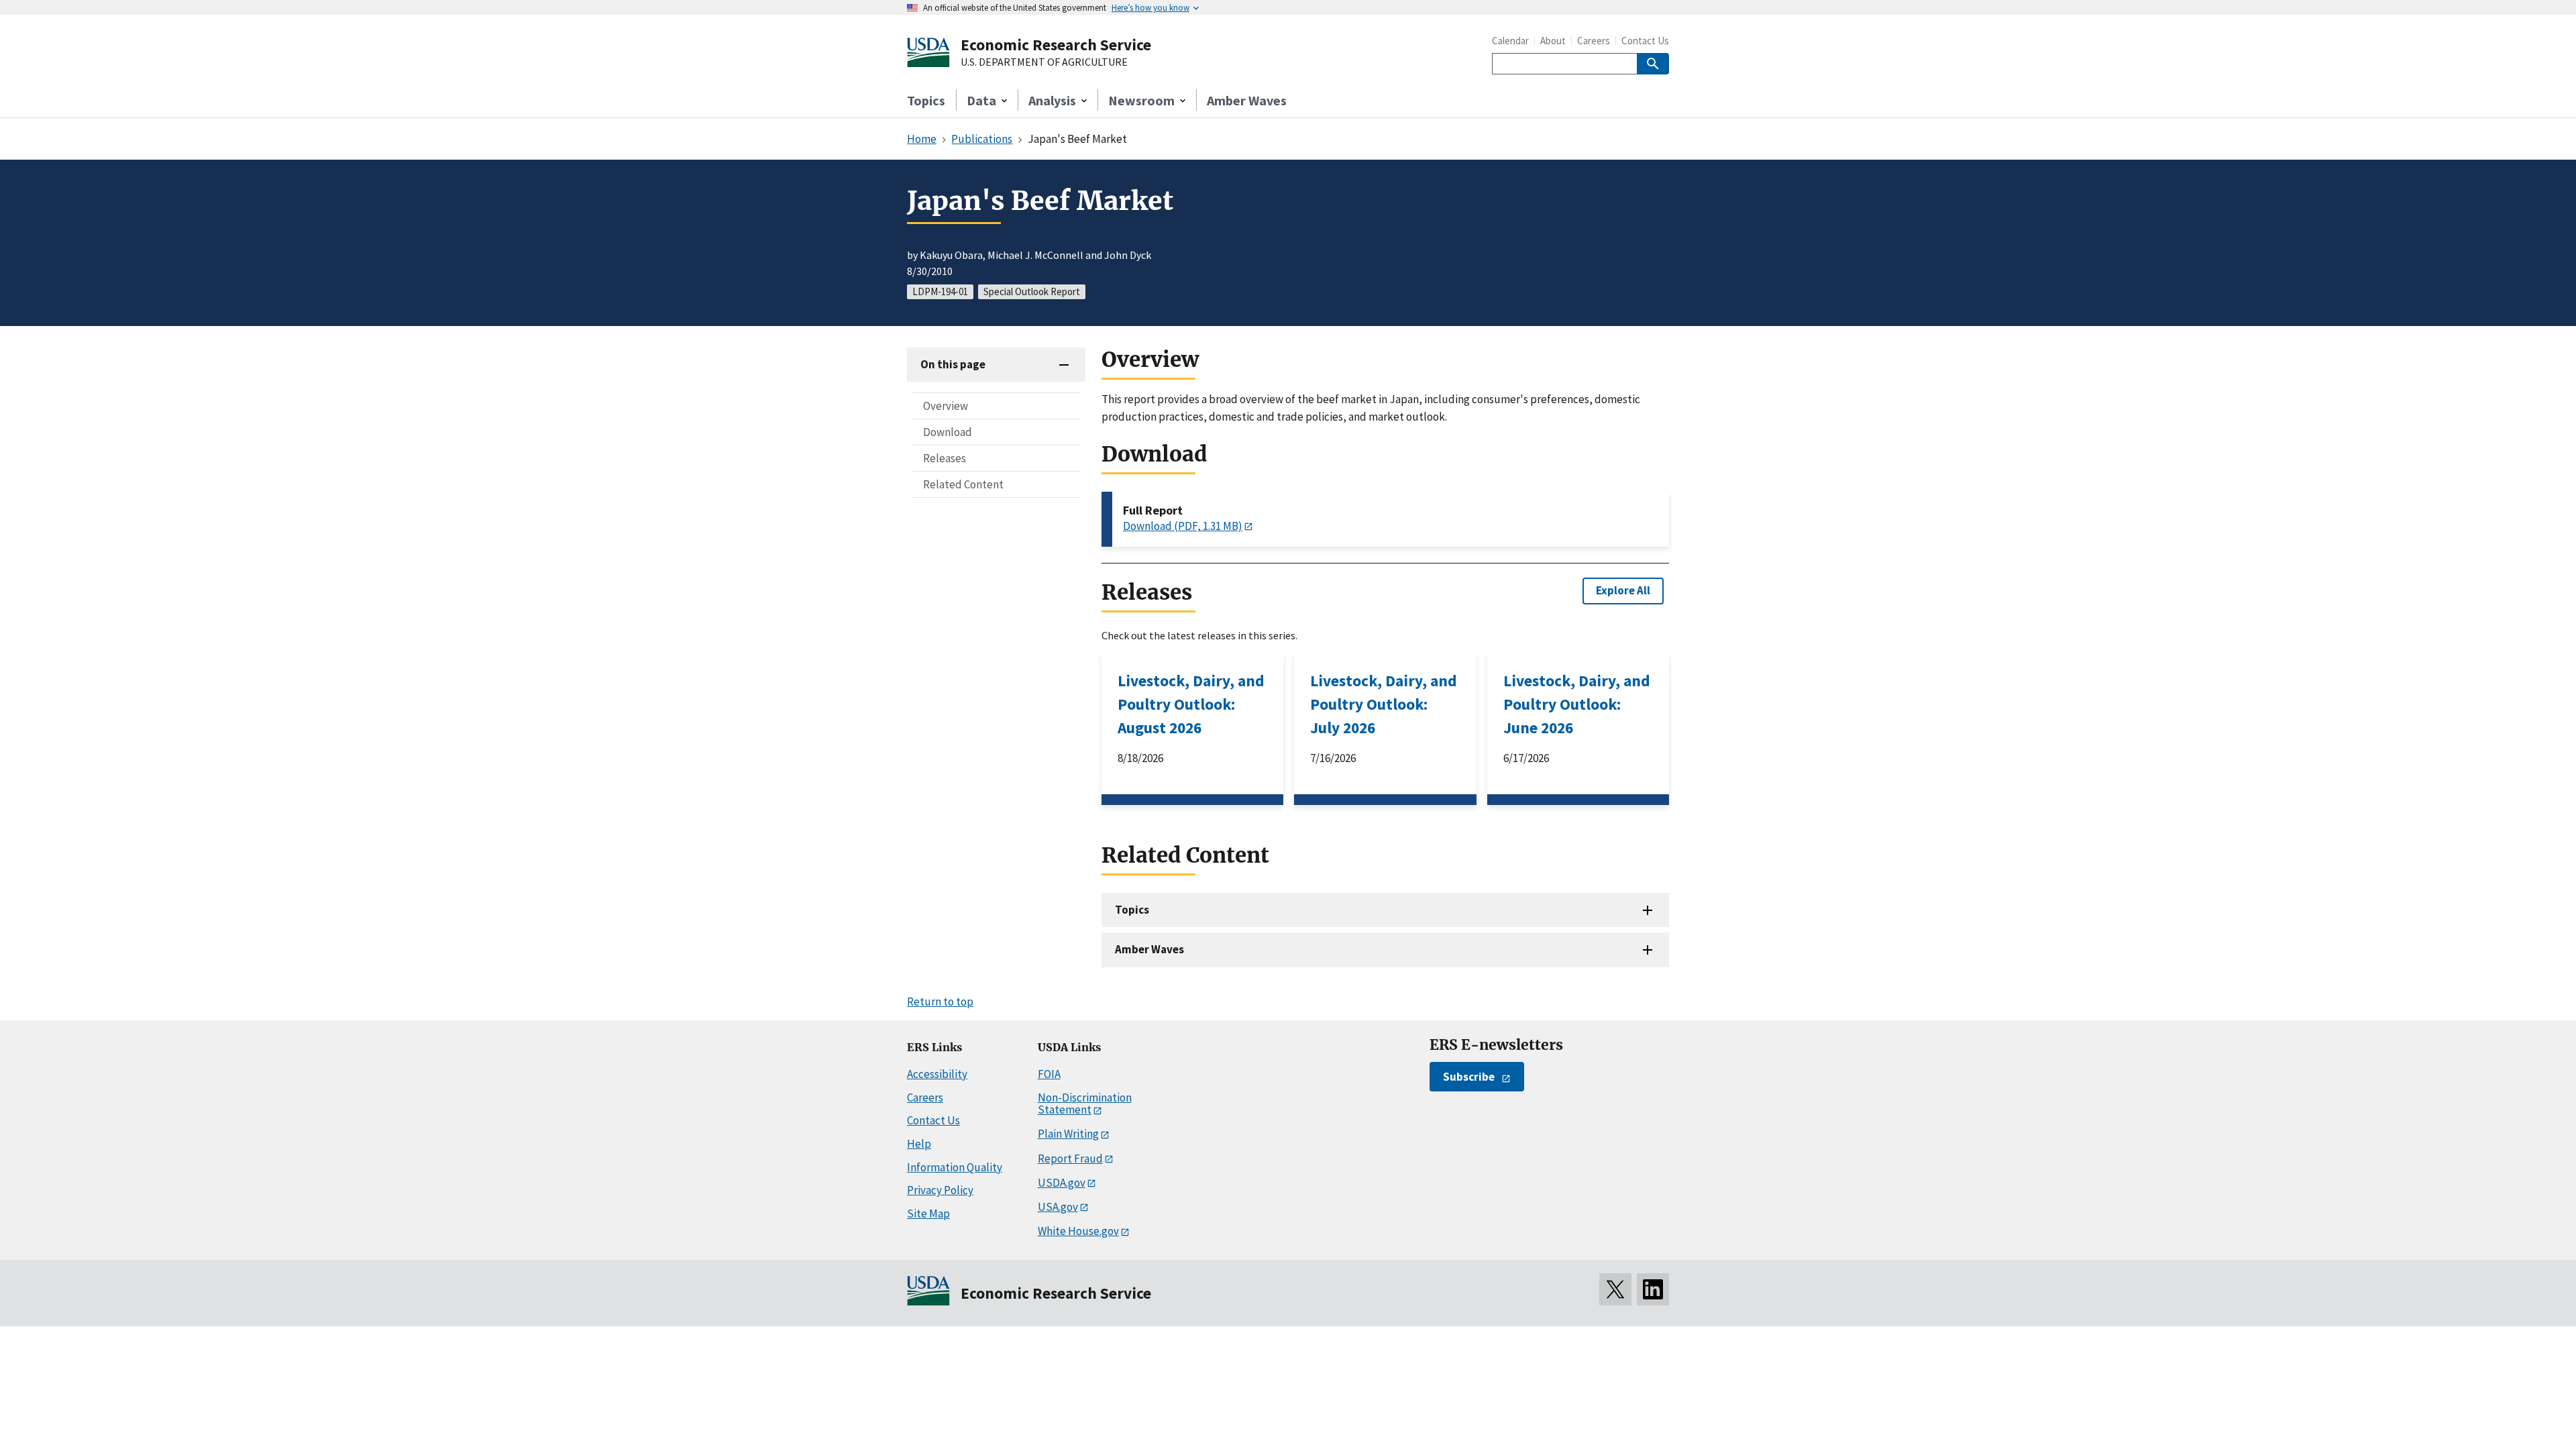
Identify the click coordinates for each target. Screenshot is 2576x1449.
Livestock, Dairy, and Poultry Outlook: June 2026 (1577, 704)
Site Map (928, 1214)
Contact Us (1645, 41)
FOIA (1049, 1074)
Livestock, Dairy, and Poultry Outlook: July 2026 (1384, 704)
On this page (953, 364)
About (1553, 41)
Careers (1594, 41)
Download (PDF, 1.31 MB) (1183, 526)
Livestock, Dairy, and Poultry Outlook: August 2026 (1191, 704)
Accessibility (937, 1074)
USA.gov (1058, 1207)
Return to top (940, 1002)
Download (948, 432)
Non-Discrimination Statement (1085, 1104)
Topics (926, 100)
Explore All (1623, 590)
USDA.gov (1062, 1183)
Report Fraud (1070, 1159)
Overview (946, 406)
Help (919, 1144)
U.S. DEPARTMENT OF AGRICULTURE (1044, 62)
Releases (945, 458)
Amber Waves (1247, 100)
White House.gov (1078, 1231)
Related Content (963, 484)
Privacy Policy (940, 1190)
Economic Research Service (1056, 45)
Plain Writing (1068, 1134)
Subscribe (1469, 1077)
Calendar (1510, 41)
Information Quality (955, 1167)
